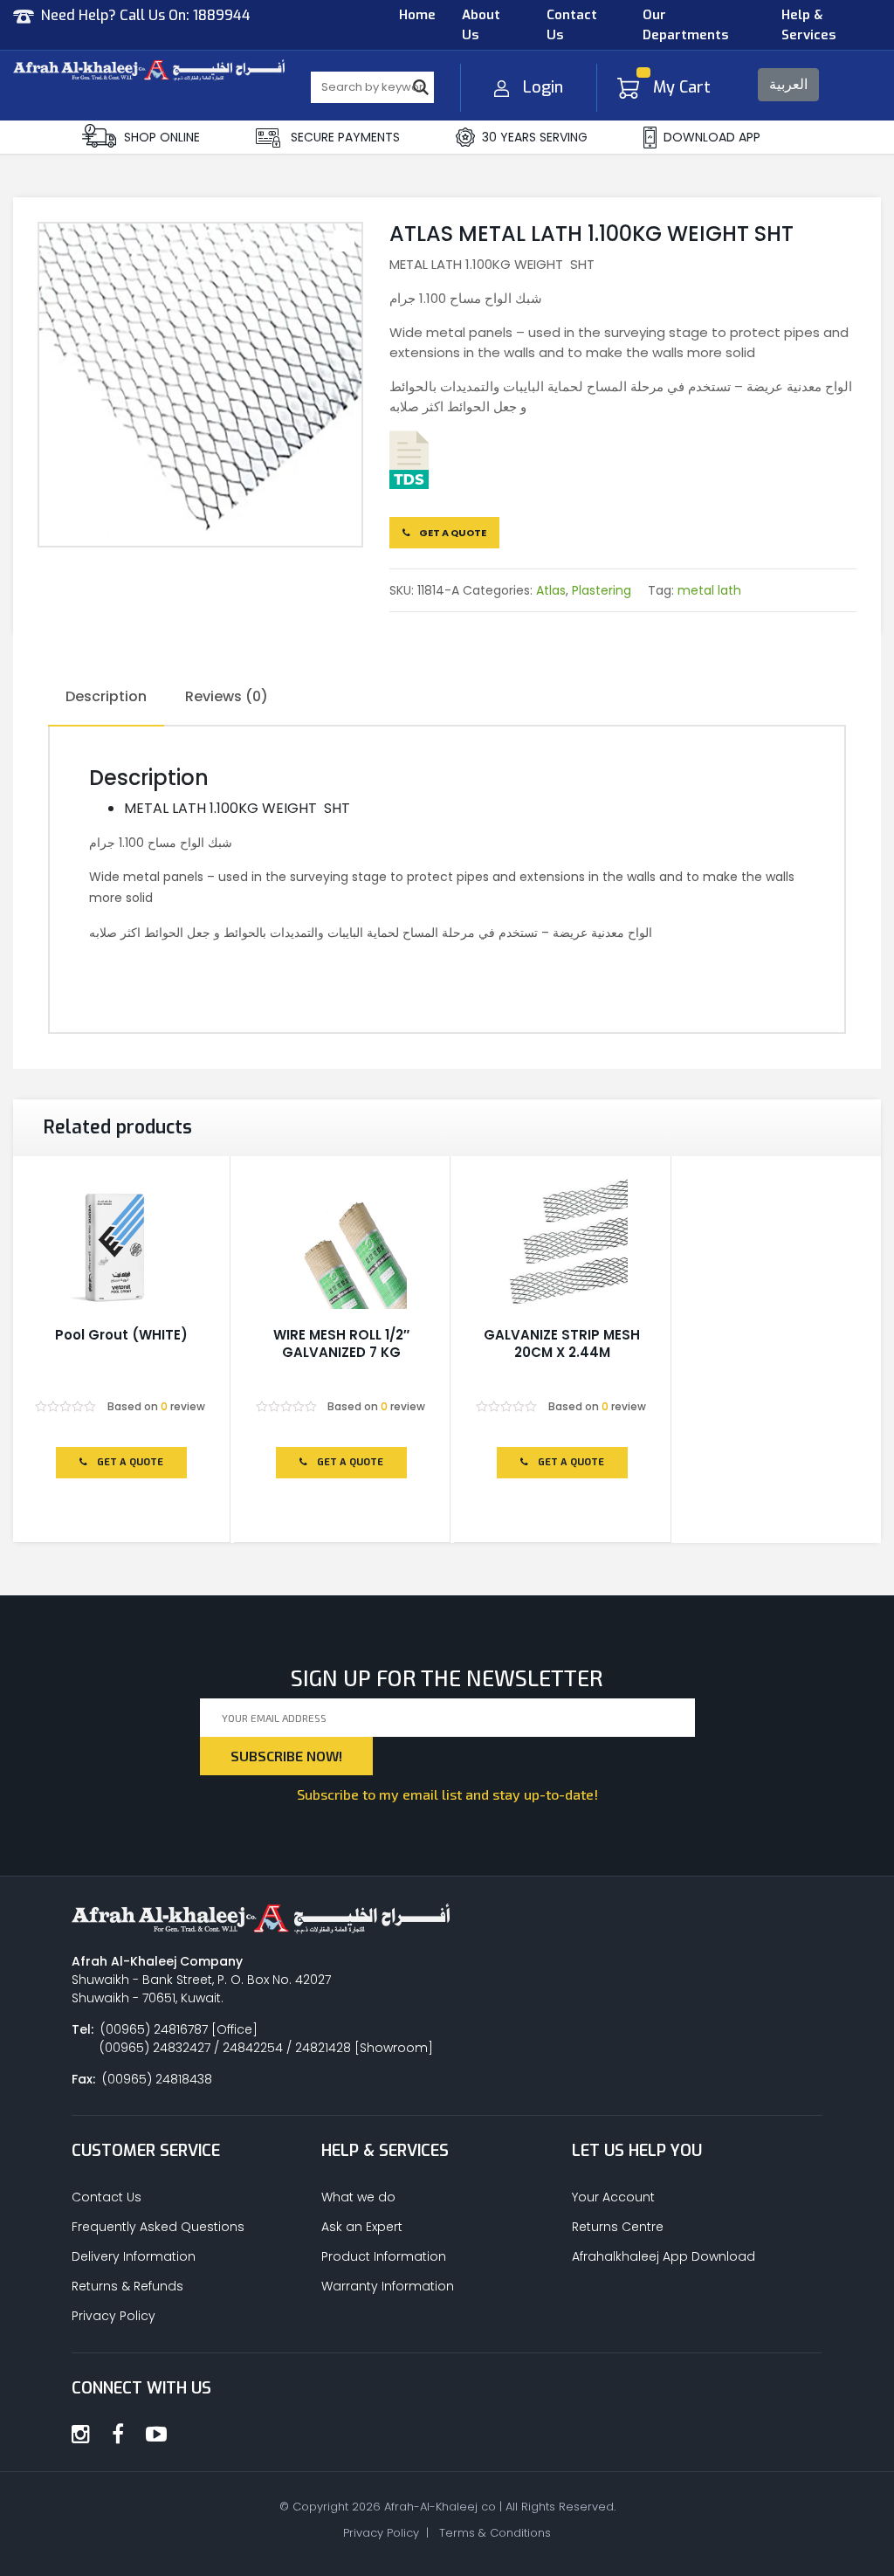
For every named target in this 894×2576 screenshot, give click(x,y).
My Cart (682, 87)
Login (543, 87)
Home (417, 15)
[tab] (106, 698)
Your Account (613, 2197)
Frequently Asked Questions (158, 2227)
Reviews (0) (227, 696)
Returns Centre (618, 2227)
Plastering (602, 590)
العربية (788, 84)
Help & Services (808, 25)
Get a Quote (452, 533)
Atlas (551, 590)
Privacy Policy (113, 2316)
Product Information (384, 2256)
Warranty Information (388, 2286)
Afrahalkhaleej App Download (664, 2256)
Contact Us (572, 25)
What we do (358, 2197)
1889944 (222, 15)
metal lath (709, 590)
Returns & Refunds (127, 2286)
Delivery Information (134, 2256)
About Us (481, 25)
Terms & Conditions (495, 2533)
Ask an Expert (362, 2227)
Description (106, 696)
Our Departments (685, 25)
